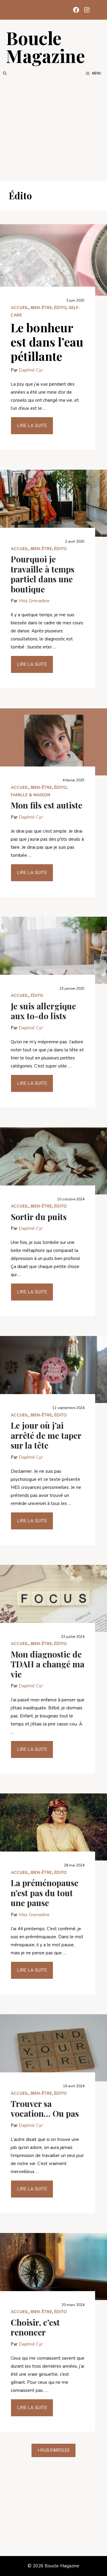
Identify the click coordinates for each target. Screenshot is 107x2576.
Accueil (20, 308)
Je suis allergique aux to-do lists (43, 1011)
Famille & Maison (30, 795)
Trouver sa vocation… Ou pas (45, 2109)
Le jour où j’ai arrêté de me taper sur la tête (46, 1435)
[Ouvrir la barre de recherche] (5, 73)
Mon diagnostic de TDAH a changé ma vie (48, 1664)
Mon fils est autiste (47, 805)
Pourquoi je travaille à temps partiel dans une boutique (43, 574)
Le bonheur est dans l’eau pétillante (47, 342)
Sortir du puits (39, 1217)
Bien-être (41, 308)
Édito (60, 308)
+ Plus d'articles (53, 2450)
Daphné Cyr (31, 370)
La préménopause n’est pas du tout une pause (45, 1893)
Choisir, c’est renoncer (35, 2327)
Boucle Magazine (45, 46)
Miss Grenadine (34, 601)
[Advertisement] (53, 129)
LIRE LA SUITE (32, 426)
